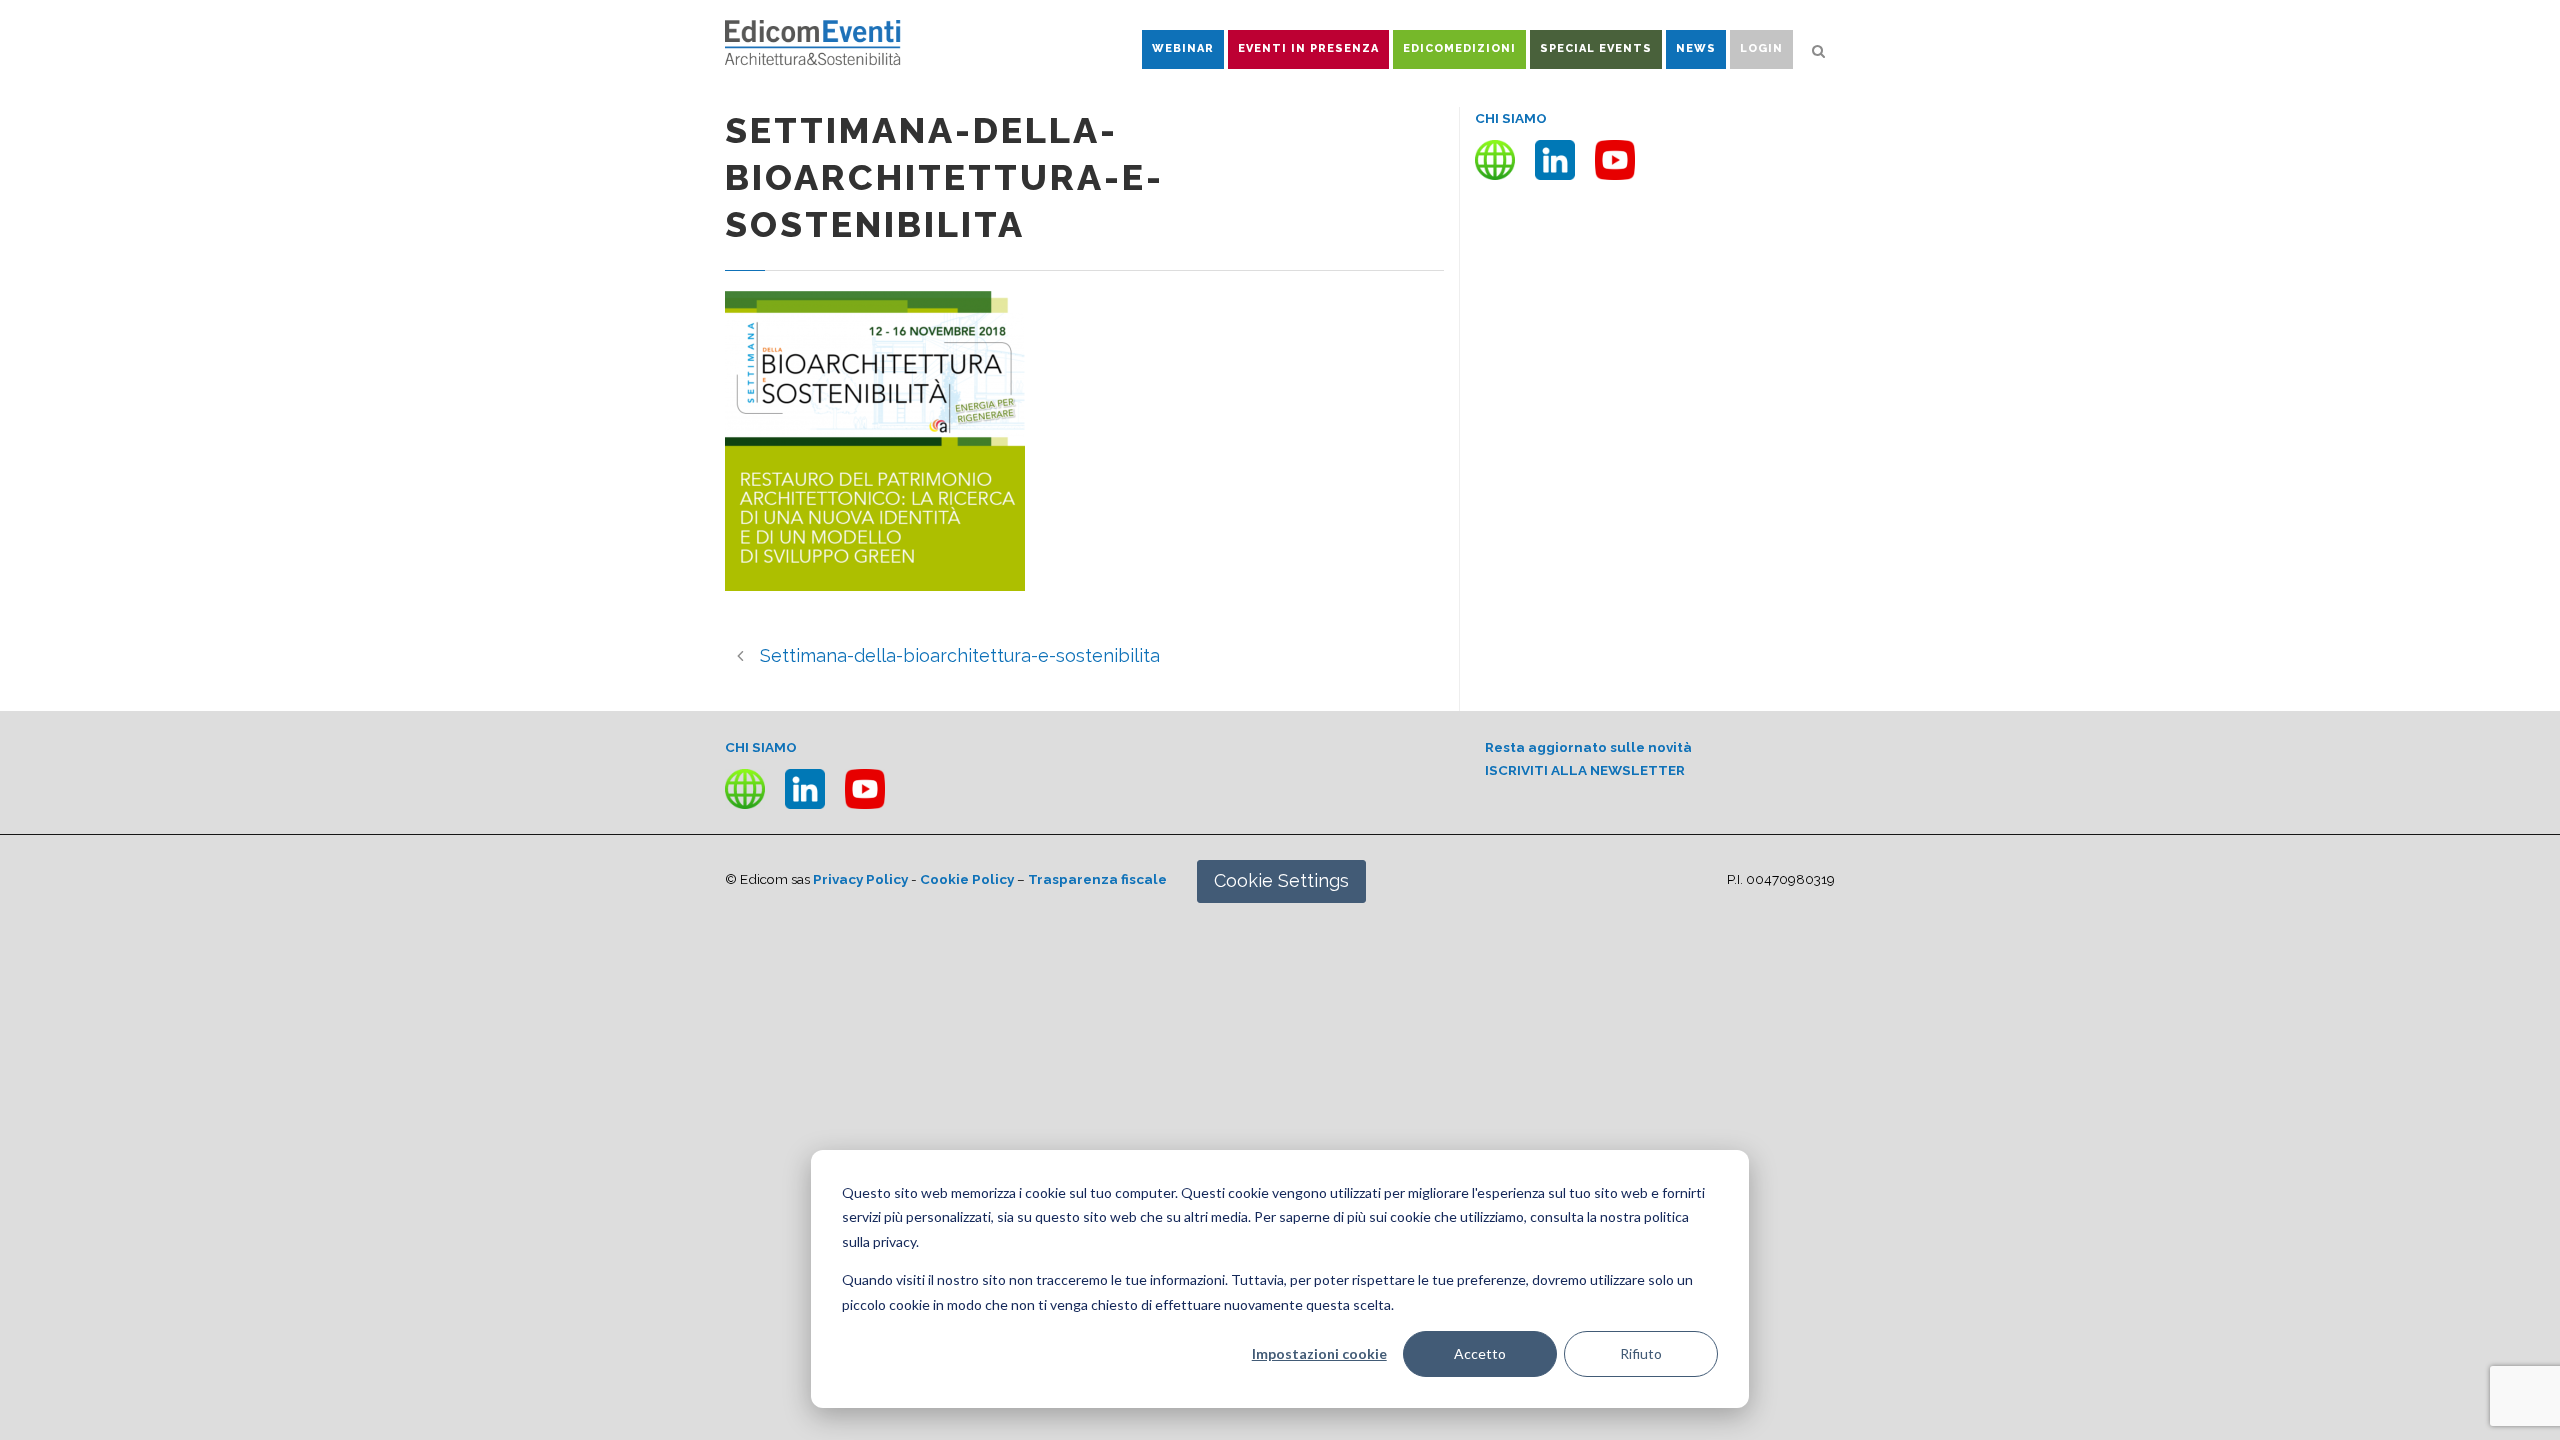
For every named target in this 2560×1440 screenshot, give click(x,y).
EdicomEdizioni (1459, 48)
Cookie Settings (1281, 880)
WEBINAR (1183, 48)
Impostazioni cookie (1319, 1353)
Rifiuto (1641, 1353)
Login (1761, 48)
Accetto (1480, 1353)
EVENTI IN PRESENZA (1308, 48)
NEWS (1696, 48)
